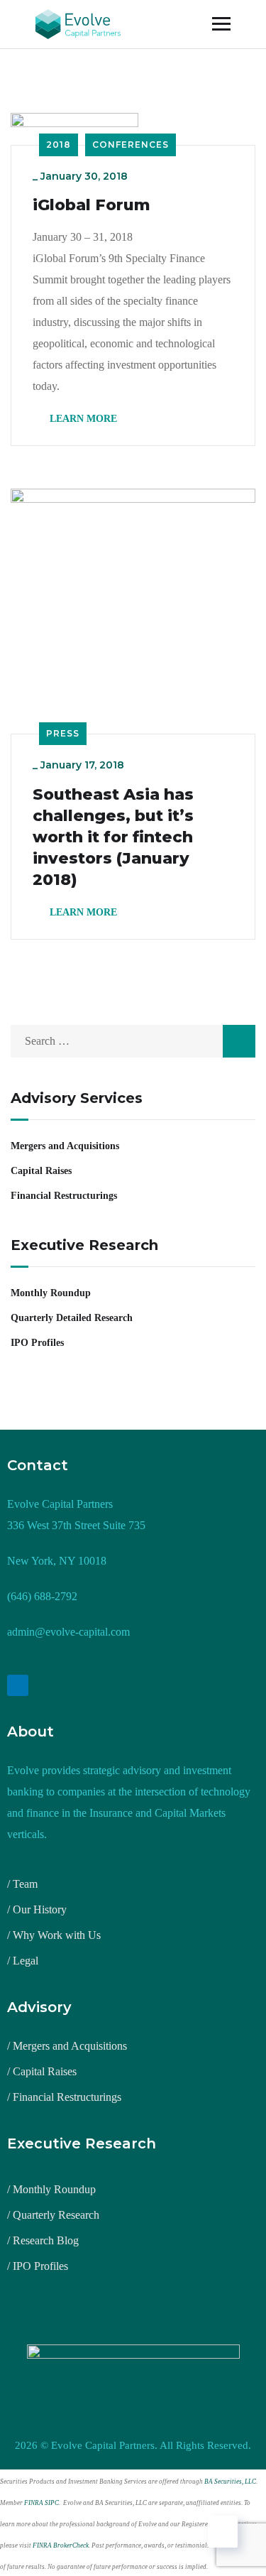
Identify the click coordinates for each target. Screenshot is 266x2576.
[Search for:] (133, 1041)
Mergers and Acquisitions (65, 1146)
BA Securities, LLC (230, 2482)
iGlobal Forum (92, 205)
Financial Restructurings (64, 1196)
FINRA (34, 2503)
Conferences (131, 145)
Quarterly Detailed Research (72, 1318)
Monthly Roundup (51, 1293)
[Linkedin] (18, 1685)
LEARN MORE (82, 419)
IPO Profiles (37, 1343)
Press (63, 733)
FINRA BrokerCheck (61, 2545)
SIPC (52, 2503)
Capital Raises (41, 1171)
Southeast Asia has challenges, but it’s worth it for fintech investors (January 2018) (113, 837)
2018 (59, 145)
